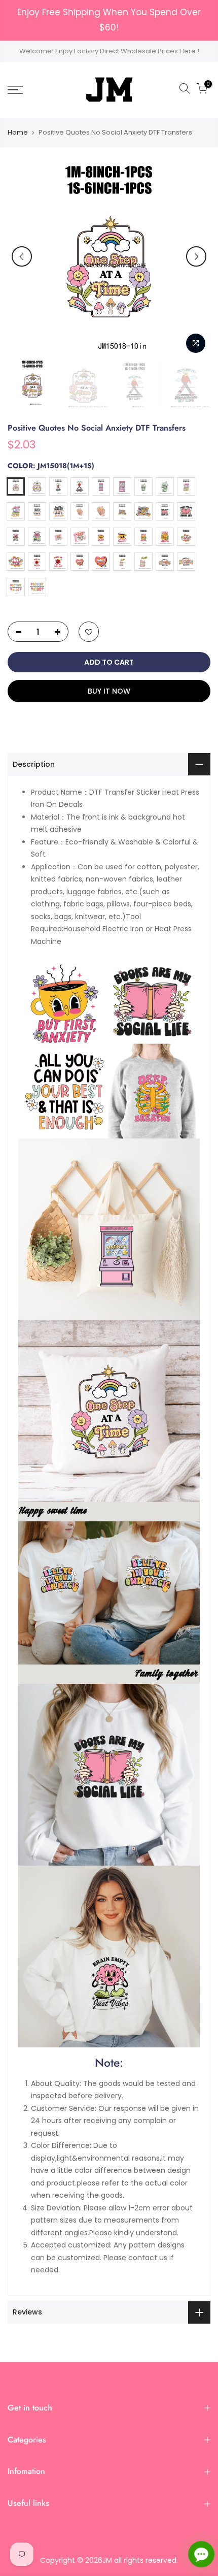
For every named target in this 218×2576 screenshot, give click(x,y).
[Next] (196, 256)
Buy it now (109, 691)
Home (18, 133)
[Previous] (22, 256)
